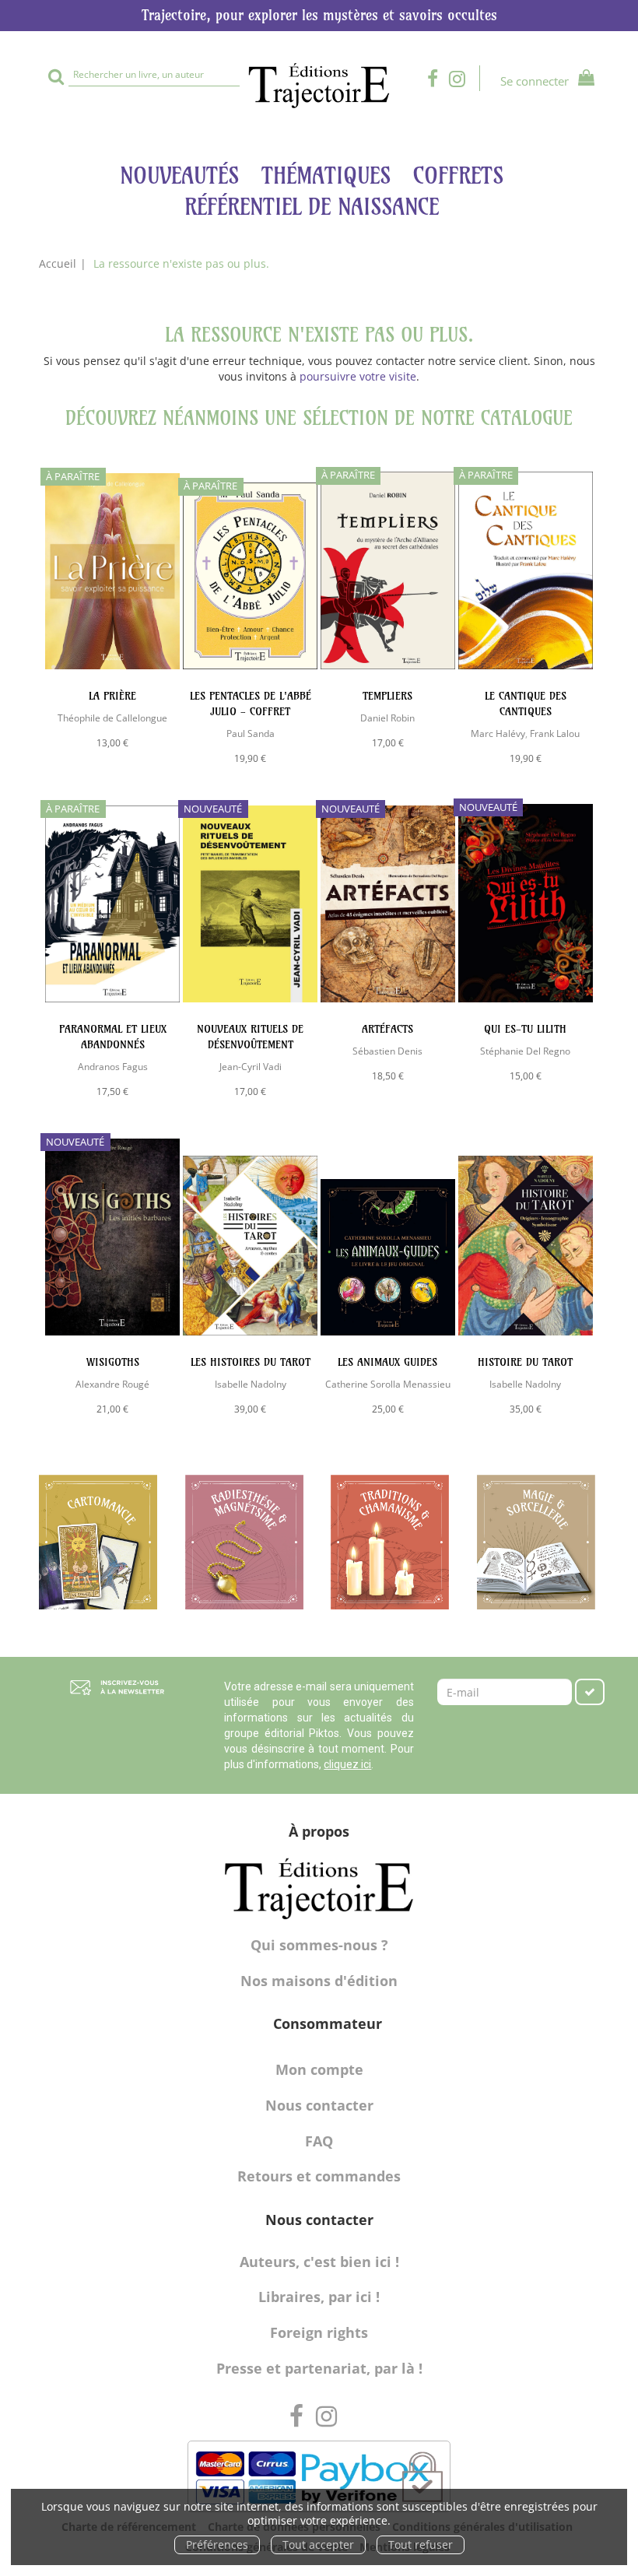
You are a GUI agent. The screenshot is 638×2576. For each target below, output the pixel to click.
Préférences (217, 2544)
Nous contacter (319, 2105)
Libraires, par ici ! (319, 2297)
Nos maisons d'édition (319, 1981)
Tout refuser (421, 2544)
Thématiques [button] (326, 175)
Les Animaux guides (387, 1362)
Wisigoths (113, 1362)
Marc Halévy (498, 733)
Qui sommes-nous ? (319, 1945)
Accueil (58, 263)
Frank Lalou (555, 733)
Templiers (387, 696)
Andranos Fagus (113, 1066)
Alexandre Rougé (112, 1384)
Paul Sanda (251, 733)
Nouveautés (179, 175)
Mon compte (319, 2069)
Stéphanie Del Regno (525, 1051)
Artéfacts (387, 1029)
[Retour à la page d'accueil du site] (319, 86)
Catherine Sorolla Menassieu (388, 1384)
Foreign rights (319, 2332)
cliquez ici (347, 1764)
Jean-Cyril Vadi (251, 1066)
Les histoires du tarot (251, 1362)
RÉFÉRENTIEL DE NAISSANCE (312, 207)
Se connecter (535, 81)
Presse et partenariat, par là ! (319, 2368)
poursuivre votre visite (358, 376)
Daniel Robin (387, 718)
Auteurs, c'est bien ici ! (319, 2262)
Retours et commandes (319, 2176)
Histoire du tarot (525, 1362)
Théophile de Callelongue (112, 718)
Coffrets (458, 175)
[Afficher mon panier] (583, 80)
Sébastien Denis (387, 1051)
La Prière (112, 696)
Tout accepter (318, 2544)
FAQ (319, 2141)
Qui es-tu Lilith (525, 1029)
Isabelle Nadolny (251, 1384)
